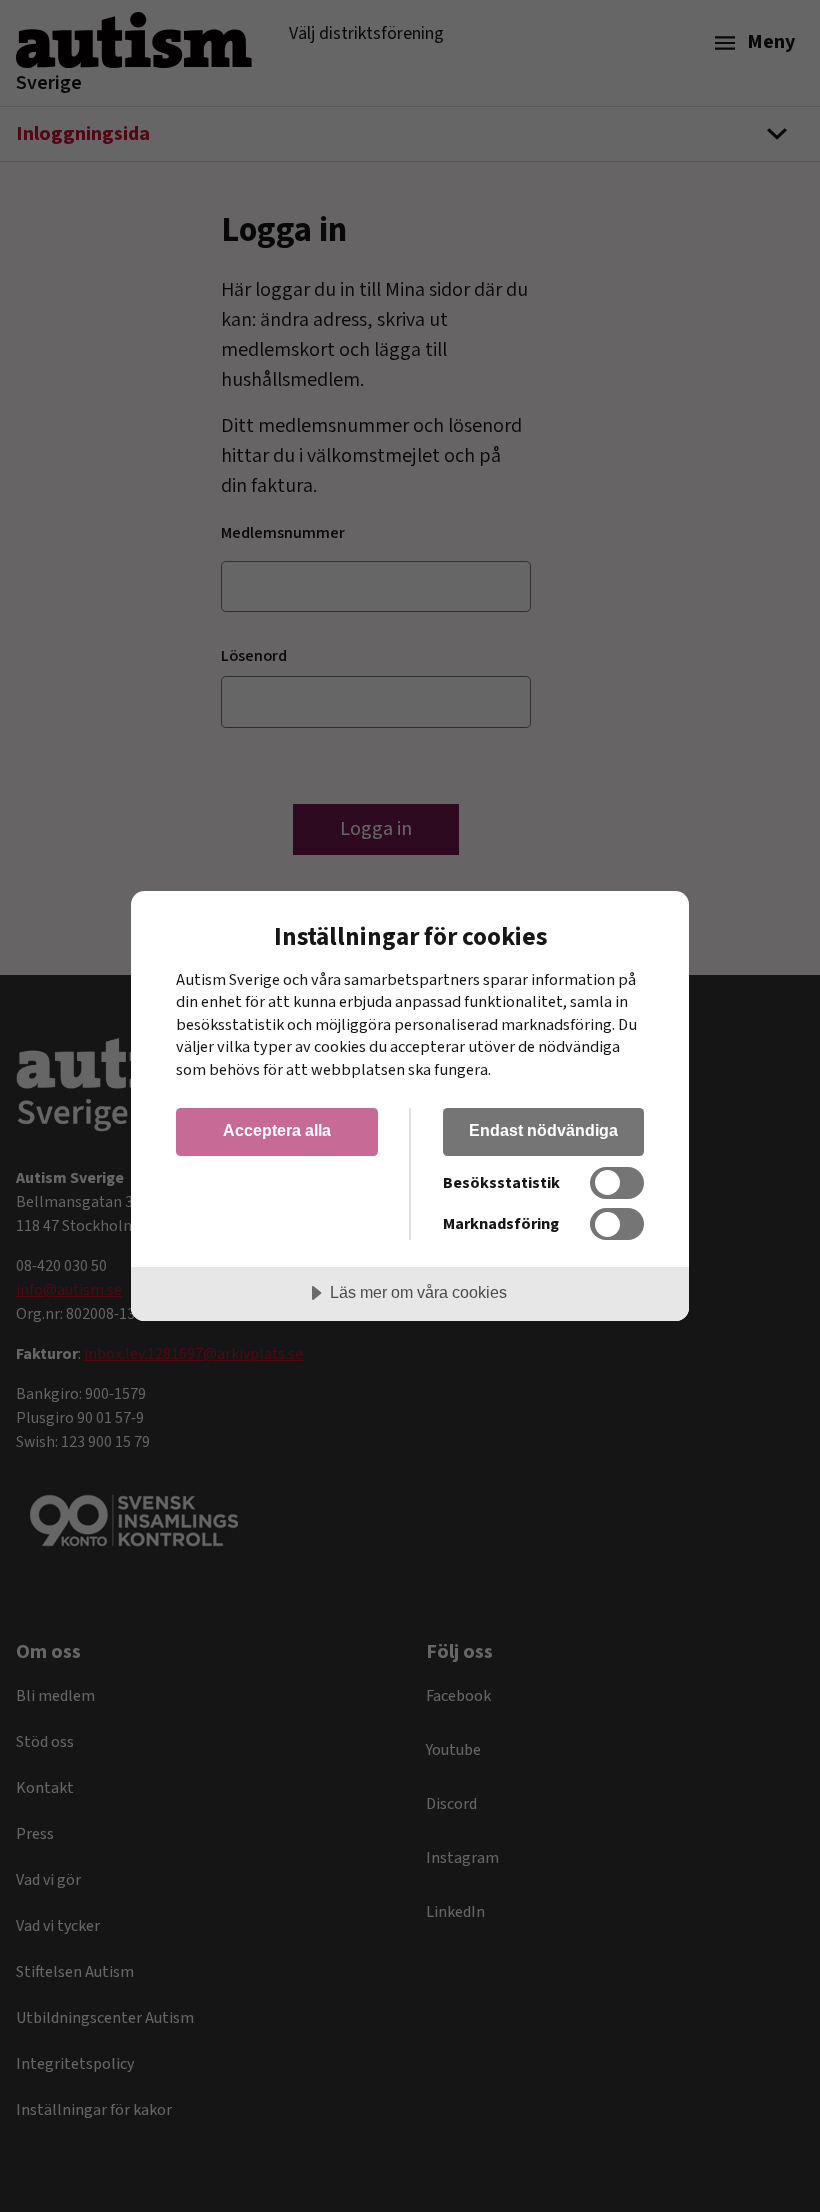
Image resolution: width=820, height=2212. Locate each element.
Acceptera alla (277, 1130)
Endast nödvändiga (543, 1130)
